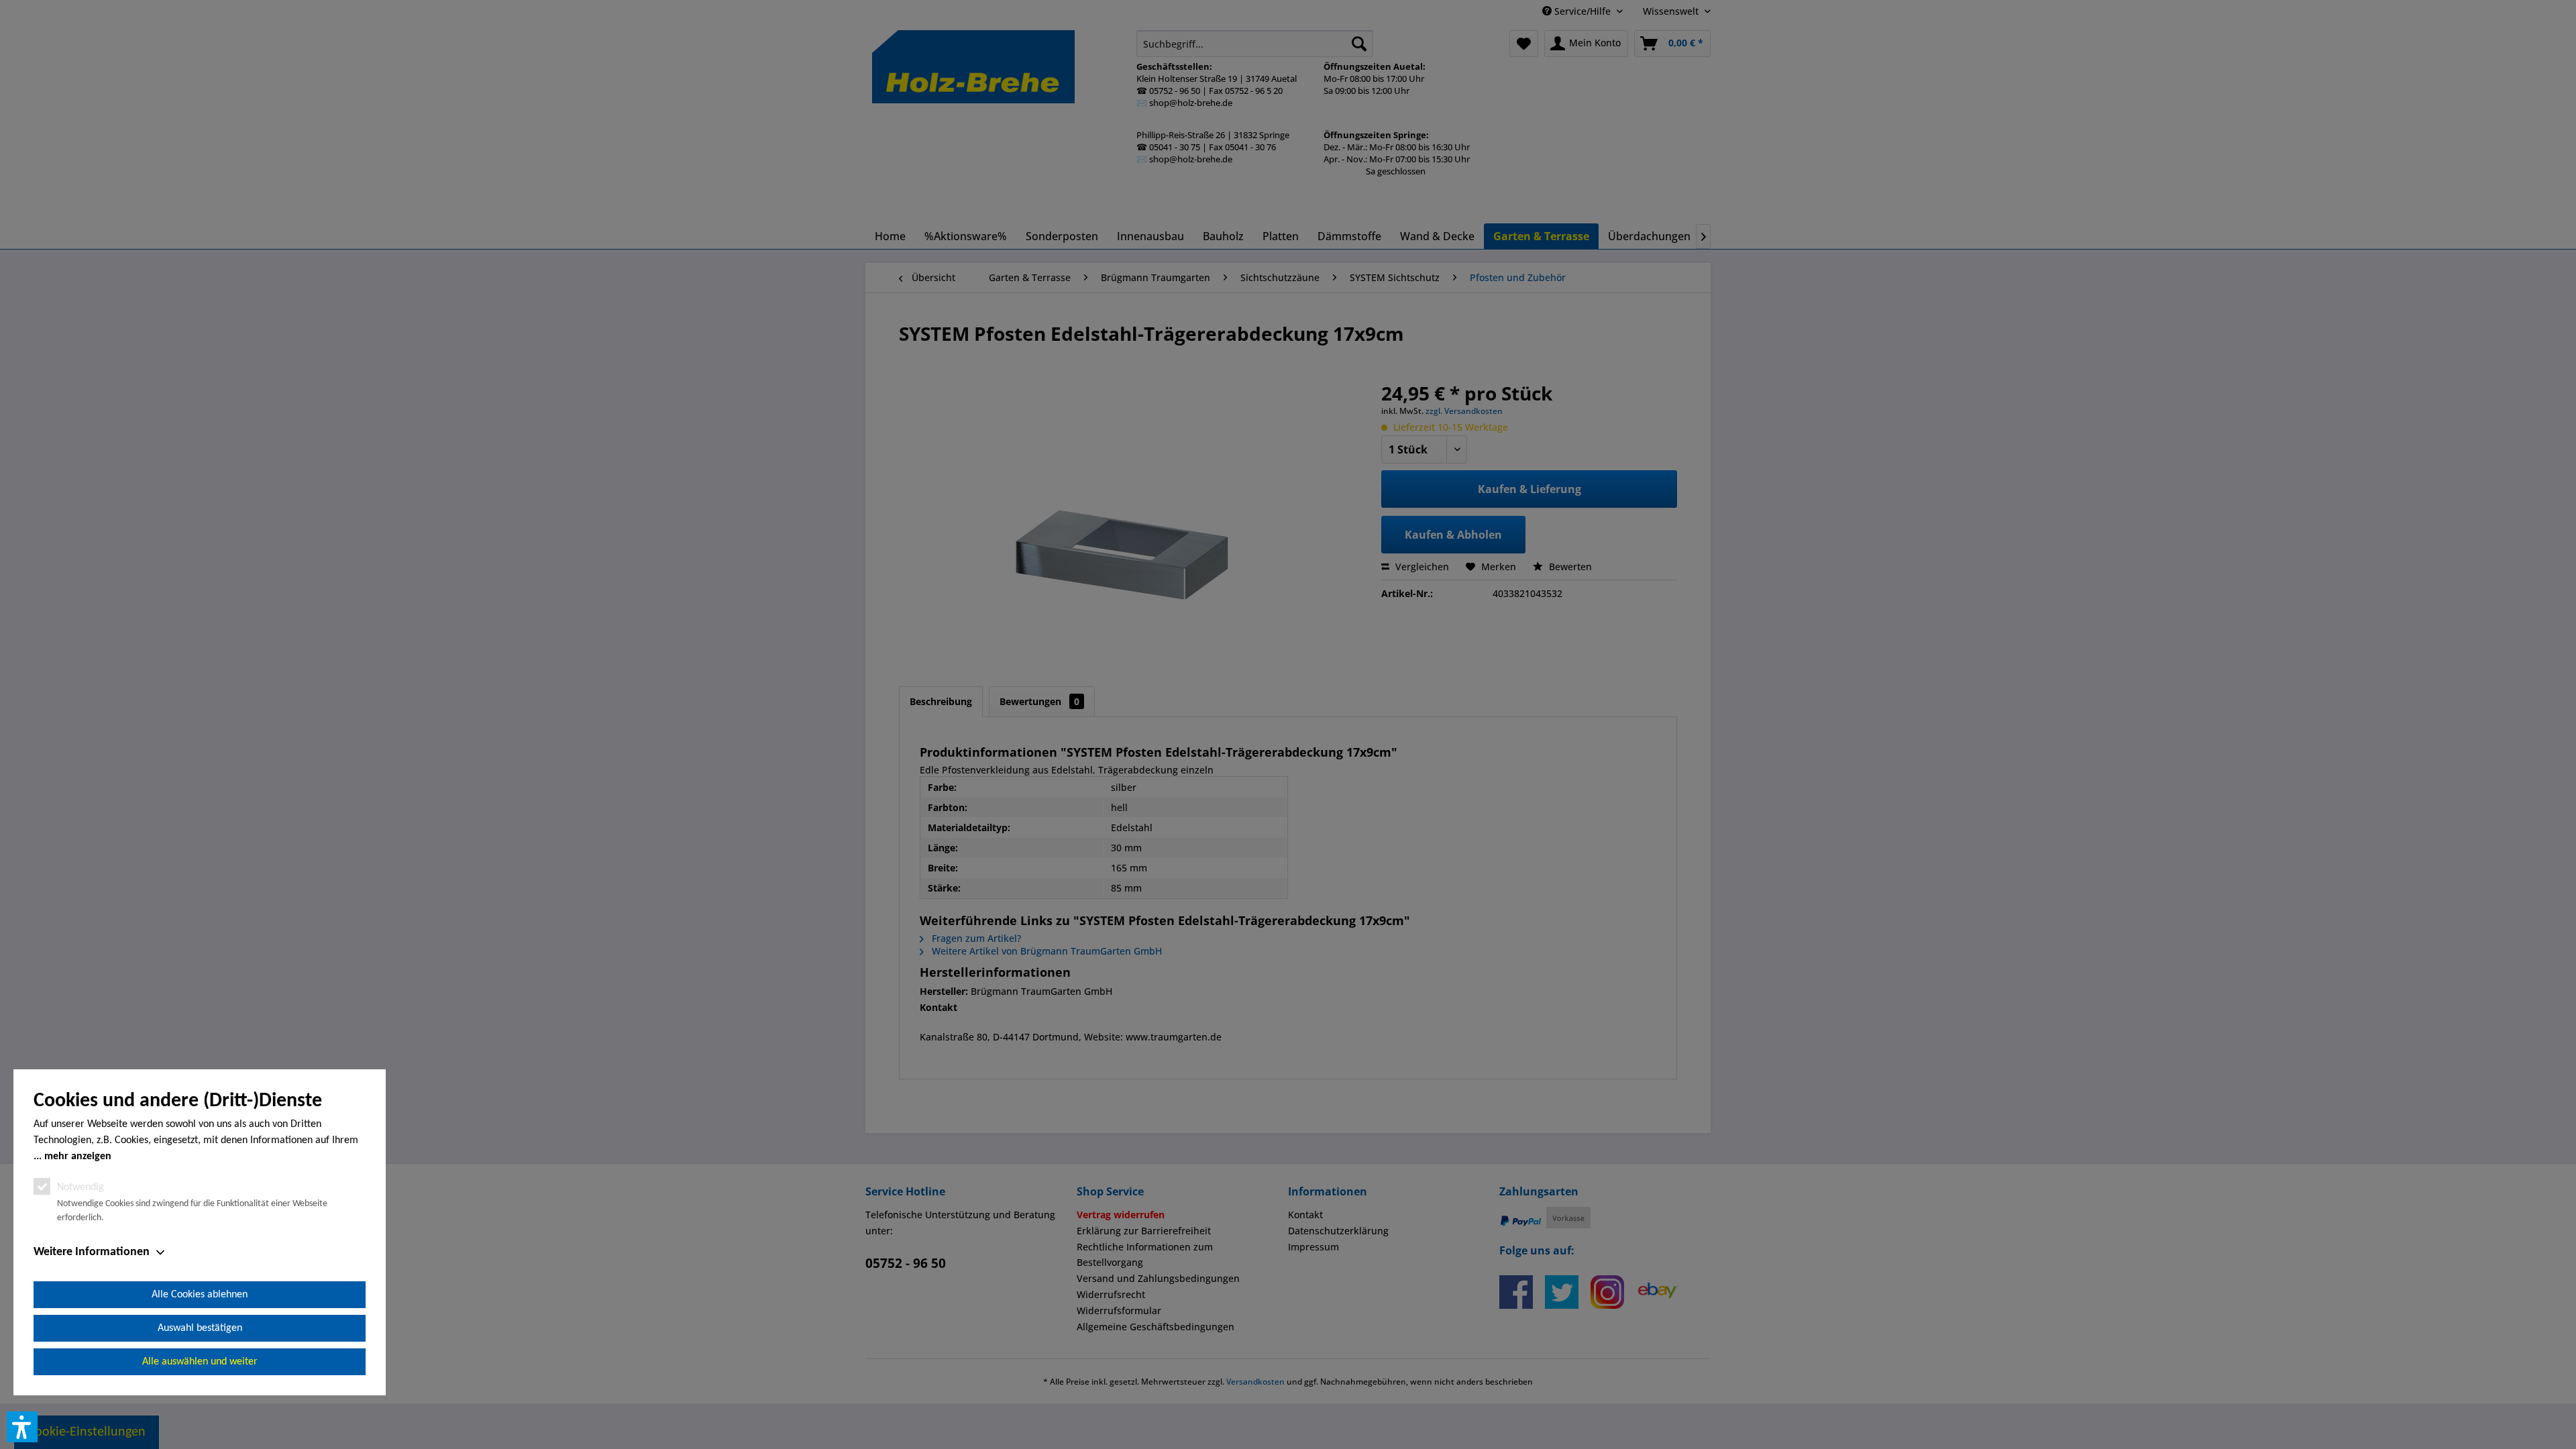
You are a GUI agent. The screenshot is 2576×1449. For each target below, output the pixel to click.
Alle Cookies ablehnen (200, 1295)
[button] (22, 1427)
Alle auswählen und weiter (200, 1362)
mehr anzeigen (78, 1157)
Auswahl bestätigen (200, 1328)
